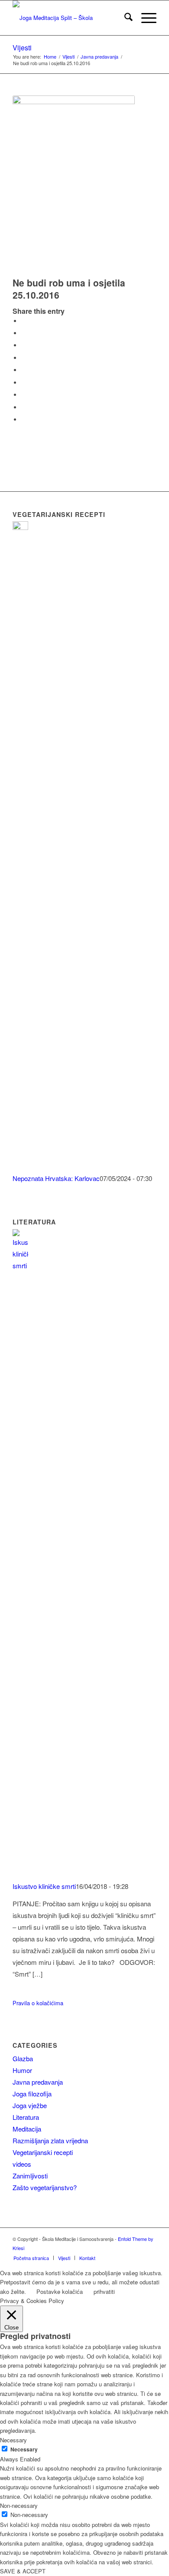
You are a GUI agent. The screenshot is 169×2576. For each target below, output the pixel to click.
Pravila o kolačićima (38, 2003)
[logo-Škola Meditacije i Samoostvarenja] (70, 18)
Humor (22, 2070)
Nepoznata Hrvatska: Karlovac (56, 1178)
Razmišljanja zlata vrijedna (50, 2140)
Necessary (24, 2449)
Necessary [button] (13, 2440)
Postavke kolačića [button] (60, 2291)
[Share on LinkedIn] (23, 370)
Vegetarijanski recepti (43, 2152)
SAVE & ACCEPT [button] (23, 2571)
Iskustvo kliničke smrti (44, 1886)
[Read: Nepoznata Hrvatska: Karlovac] (20, 527)
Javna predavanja (38, 2082)
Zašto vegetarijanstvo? (45, 2187)
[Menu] (145, 18)
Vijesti (22, 48)
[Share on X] (23, 333)
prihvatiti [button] (104, 2291)
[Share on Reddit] (23, 407)
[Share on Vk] (23, 395)
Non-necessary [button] (19, 2505)
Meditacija (27, 2129)
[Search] (124, 18)
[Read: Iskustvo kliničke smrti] (20, 1265)
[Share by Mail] (23, 419)
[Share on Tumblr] (23, 383)
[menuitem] (124, 18)
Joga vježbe (30, 2105)
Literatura (26, 2117)
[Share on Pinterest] (23, 358)
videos (22, 2164)
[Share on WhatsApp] (23, 345)
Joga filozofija (32, 2094)
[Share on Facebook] (23, 321)
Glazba (23, 2058)
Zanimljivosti (30, 2176)
